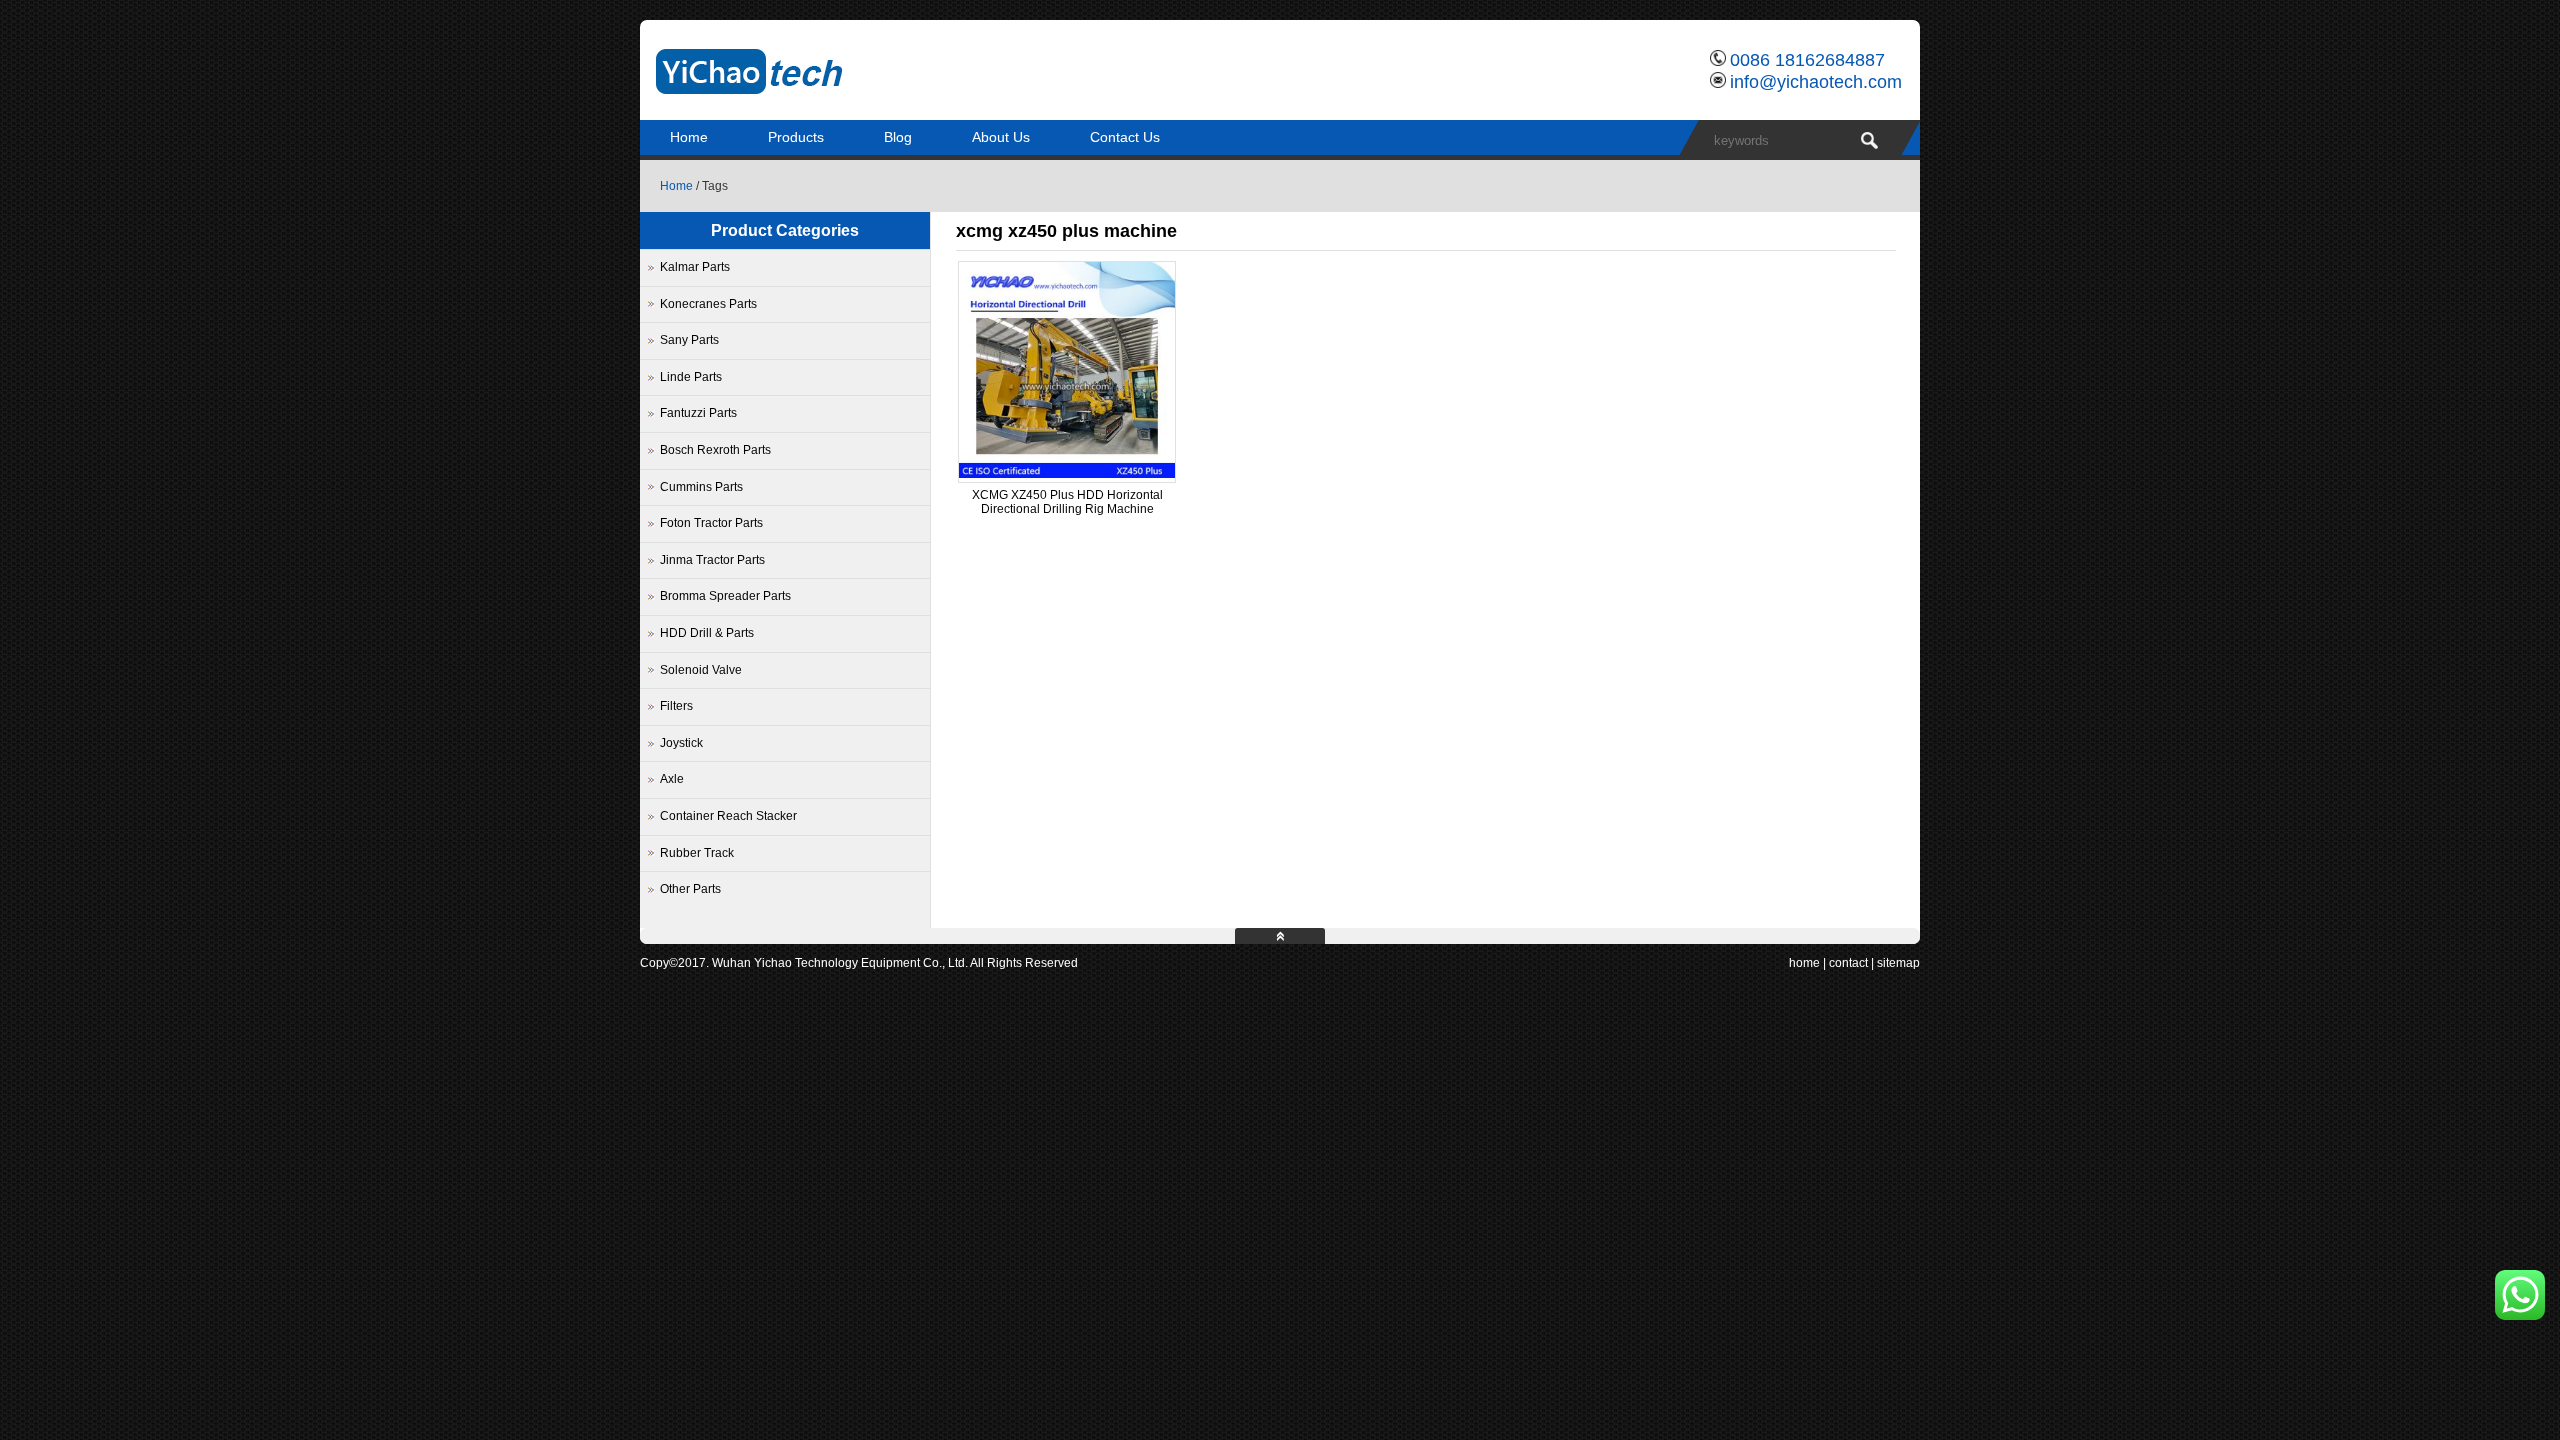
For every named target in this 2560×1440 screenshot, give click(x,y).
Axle (672, 779)
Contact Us (1125, 137)
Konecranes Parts (708, 304)
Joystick (681, 743)
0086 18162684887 (1807, 60)
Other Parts (690, 889)
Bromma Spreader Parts (725, 596)
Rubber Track (697, 853)
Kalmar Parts (695, 267)
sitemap (1898, 963)
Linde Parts (691, 377)
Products (796, 137)
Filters (676, 706)
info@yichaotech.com (1816, 82)
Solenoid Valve (701, 670)
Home (689, 137)
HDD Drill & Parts (707, 633)
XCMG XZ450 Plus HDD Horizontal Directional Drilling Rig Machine (1067, 502)
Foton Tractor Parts (711, 523)
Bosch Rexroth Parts (715, 450)
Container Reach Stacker (728, 816)
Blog (898, 137)
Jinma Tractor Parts (712, 560)
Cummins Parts (701, 487)
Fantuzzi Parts (698, 413)
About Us (1001, 137)
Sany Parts (689, 340)
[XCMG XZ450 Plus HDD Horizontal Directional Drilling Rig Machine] (1067, 474)
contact (1848, 963)
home (1804, 963)
